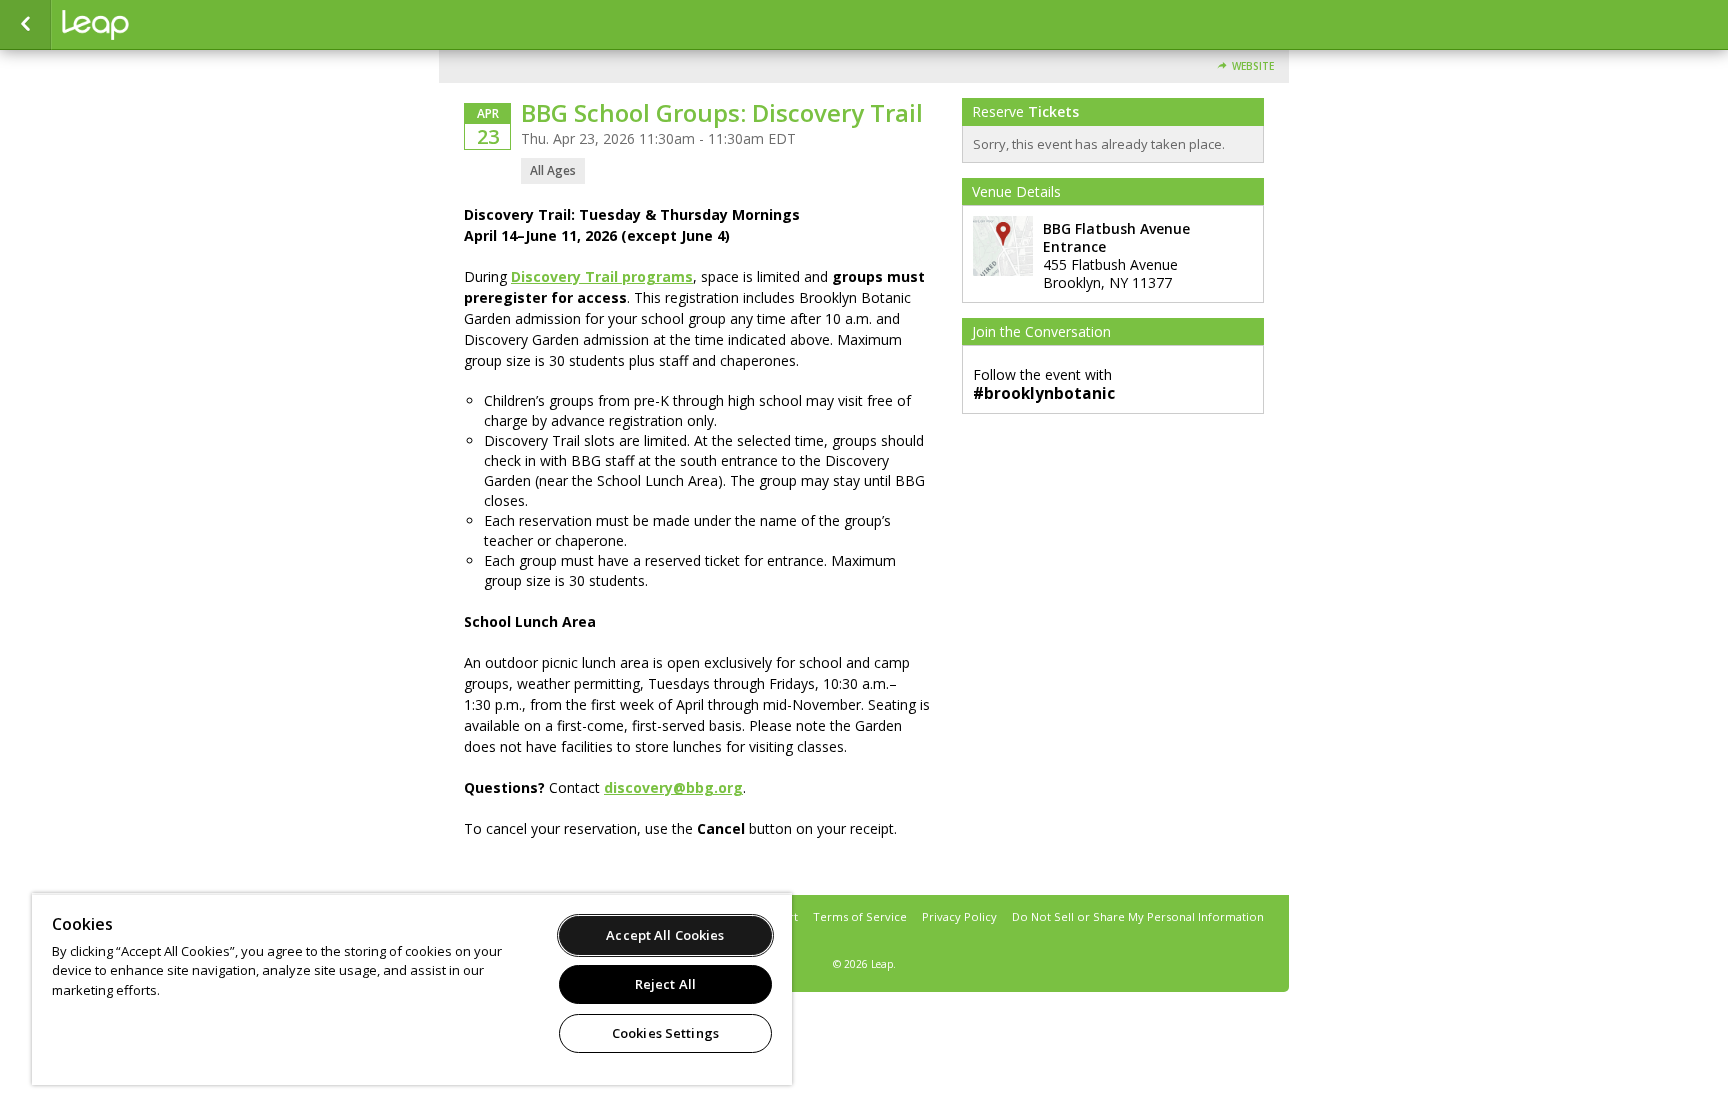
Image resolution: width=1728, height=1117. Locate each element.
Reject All (665, 984)
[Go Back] (25, 25)
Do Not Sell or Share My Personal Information (1138, 916)
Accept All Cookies (665, 935)
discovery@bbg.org (673, 787)
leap (162, 25)
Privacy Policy (959, 916)
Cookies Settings (665, 1033)
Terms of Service (860, 916)
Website (1253, 66)
